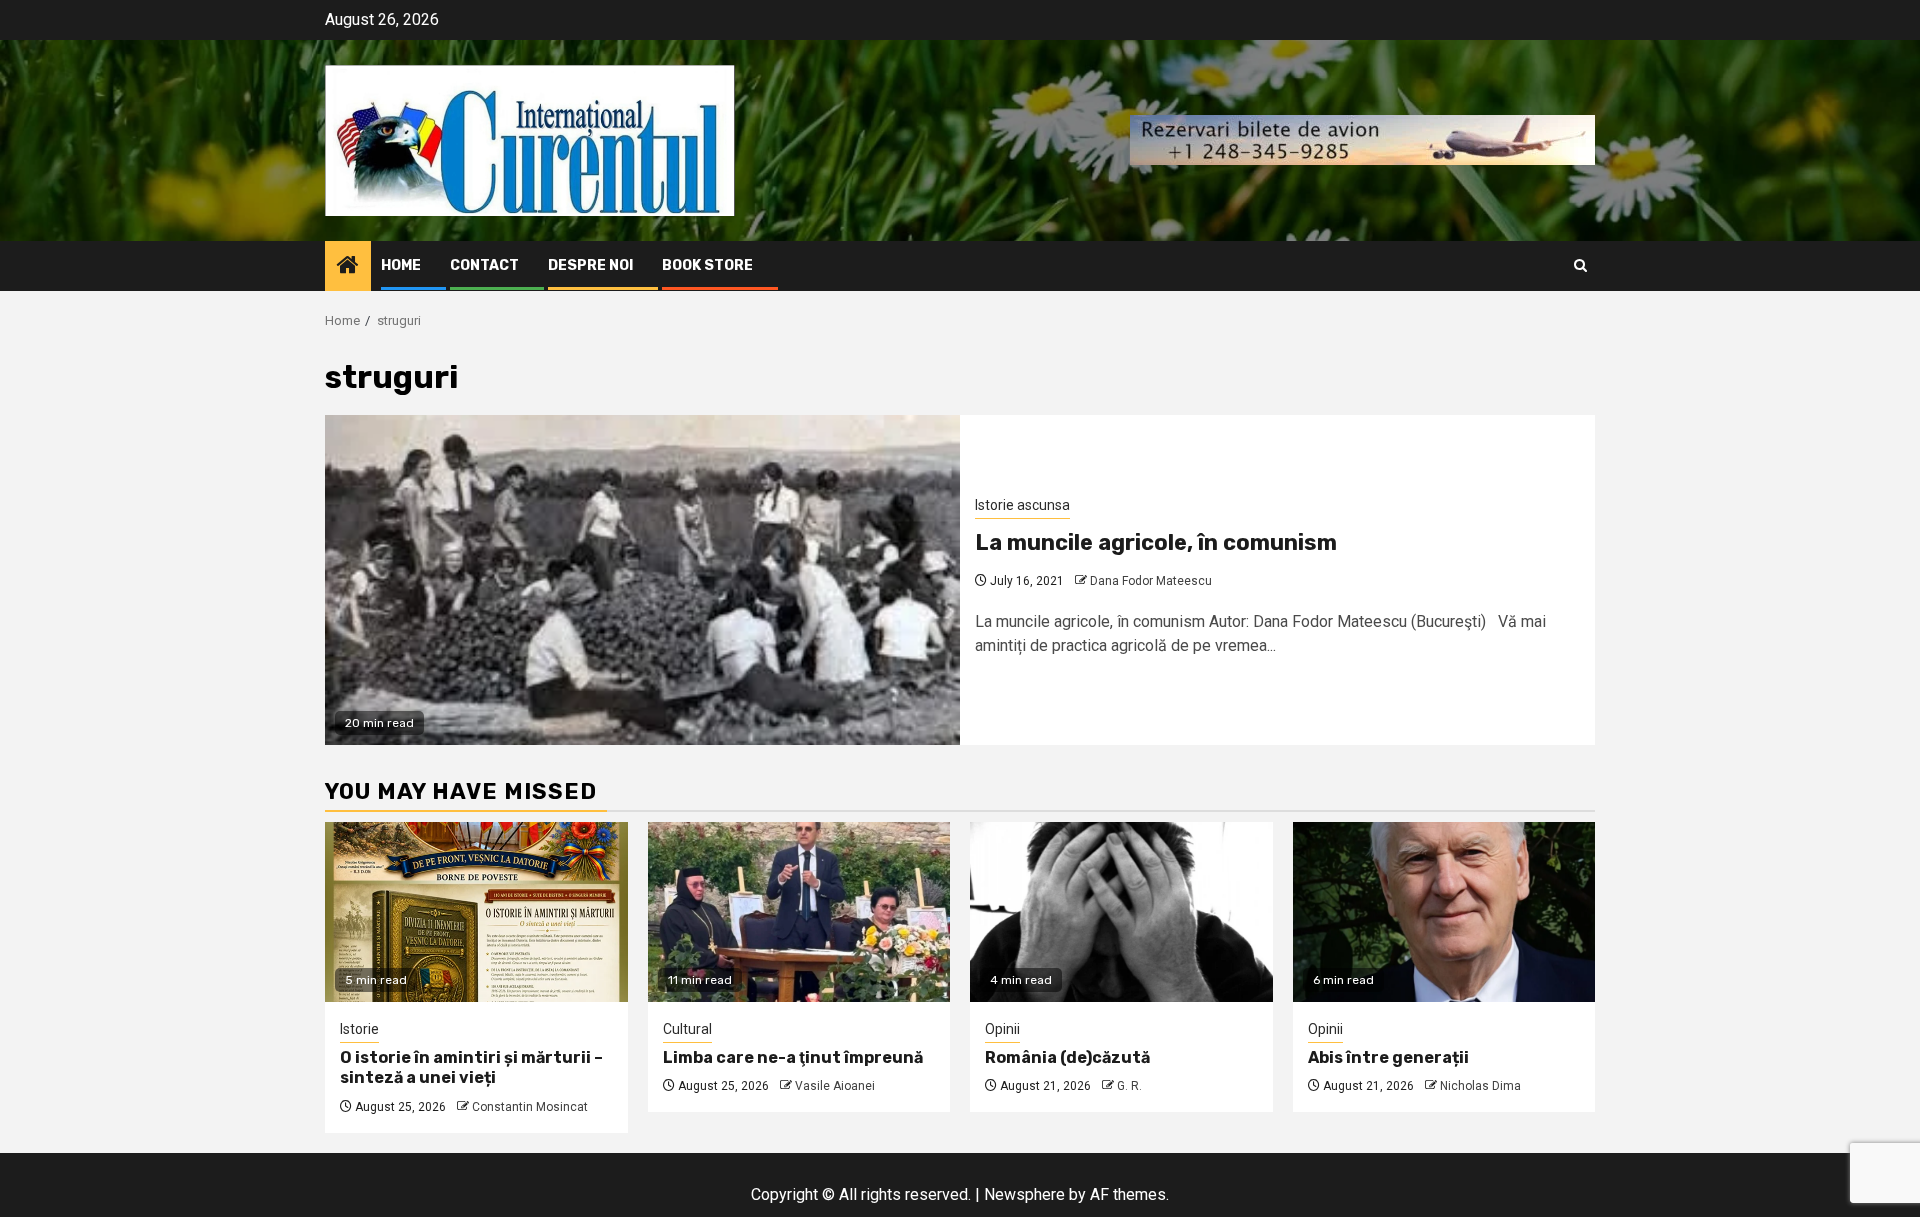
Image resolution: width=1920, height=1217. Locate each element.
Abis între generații (1388, 1057)
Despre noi (590, 265)
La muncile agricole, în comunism (1156, 542)
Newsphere (1024, 1194)
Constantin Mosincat (530, 1107)
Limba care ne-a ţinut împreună (793, 1057)
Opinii (1002, 1029)
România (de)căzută (1067, 1057)
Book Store (707, 265)
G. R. (1129, 1086)
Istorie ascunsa (1022, 505)
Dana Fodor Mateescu (1151, 581)
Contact (484, 265)
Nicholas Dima (1480, 1086)
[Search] (1580, 265)
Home (401, 265)
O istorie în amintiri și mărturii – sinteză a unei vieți (471, 1068)
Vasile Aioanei (835, 1086)
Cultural (687, 1029)
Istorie (359, 1029)
